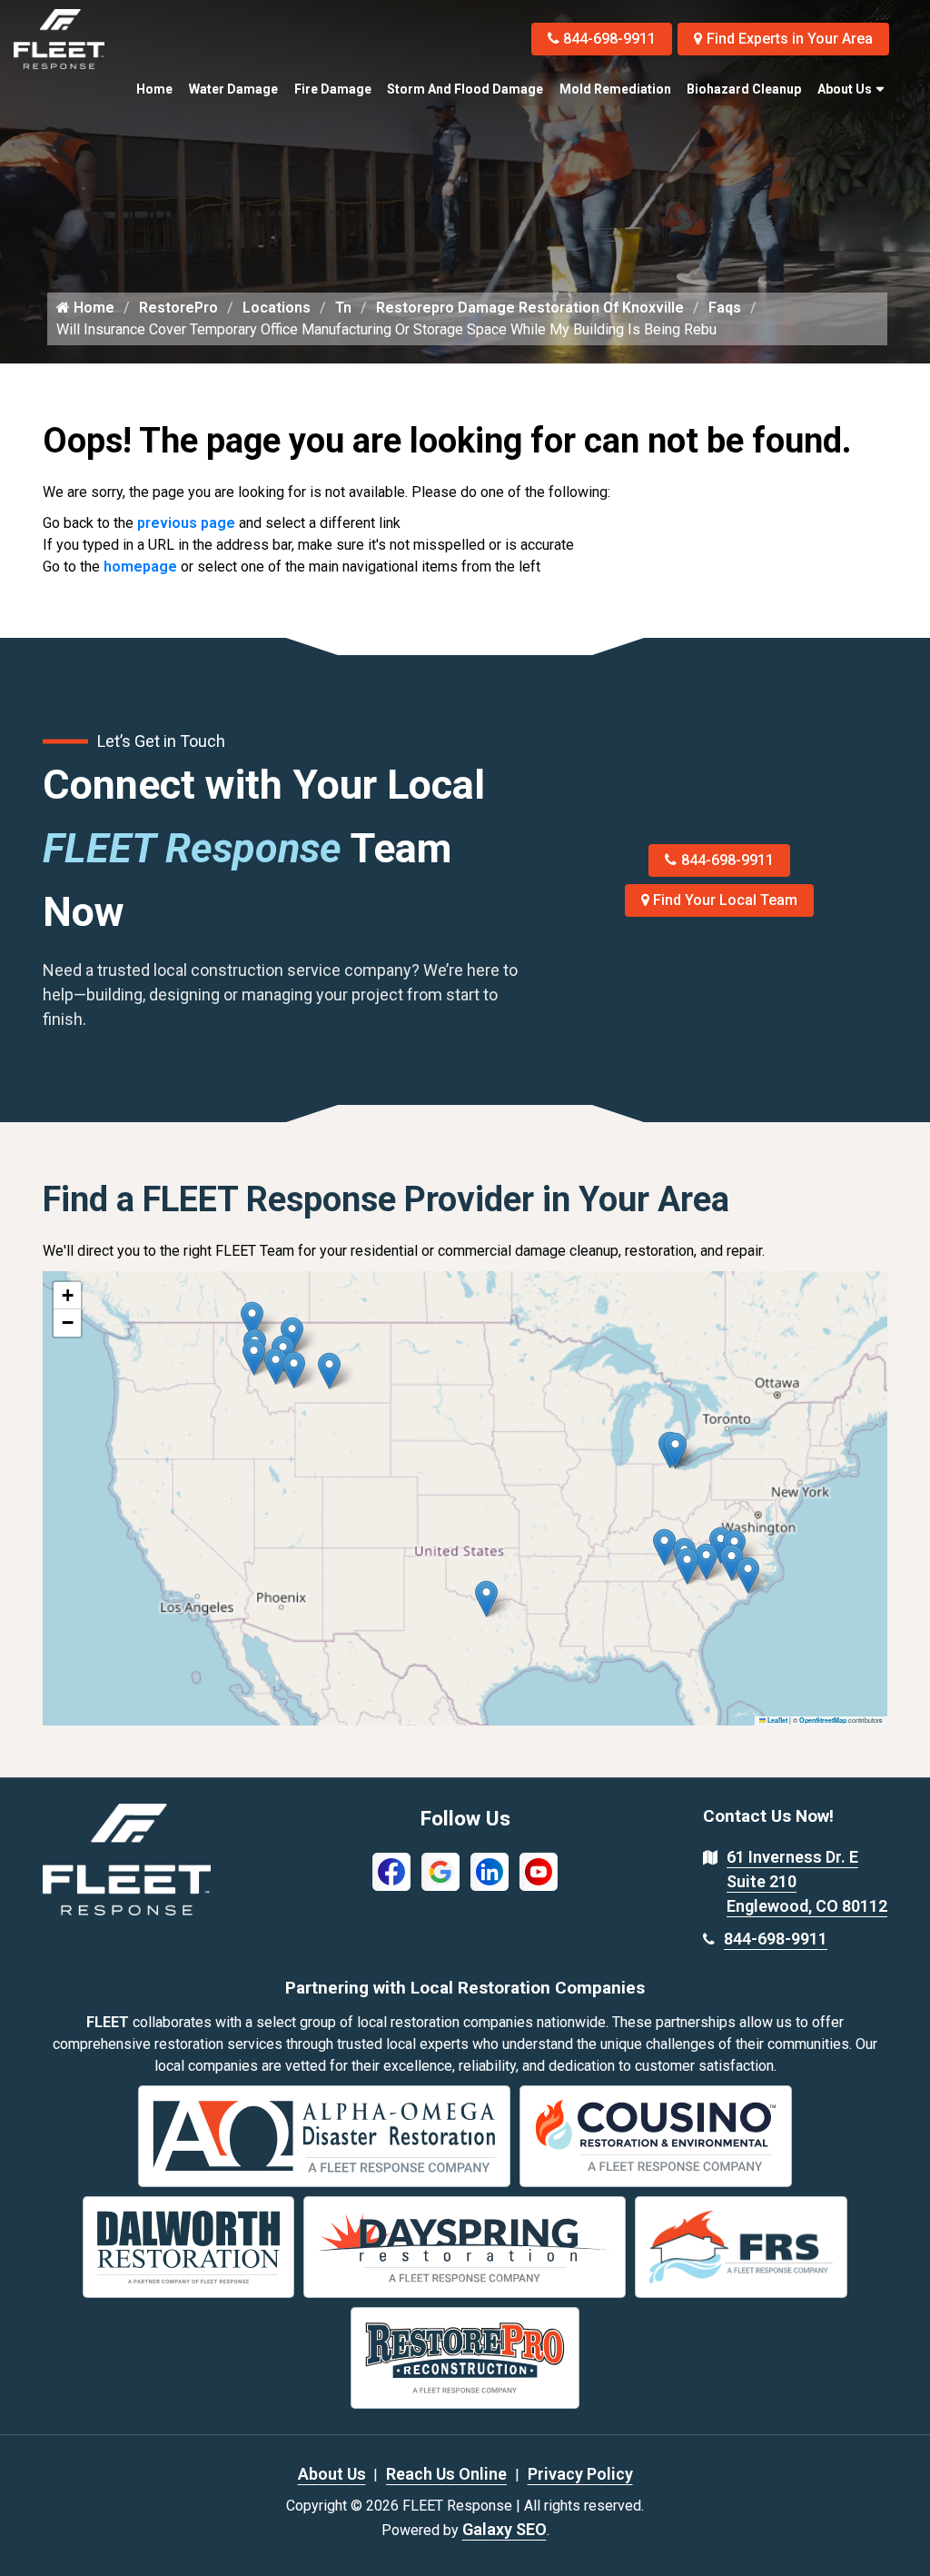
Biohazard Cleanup (744, 89)
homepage (140, 567)
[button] (329, 1371)
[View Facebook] (391, 1870)
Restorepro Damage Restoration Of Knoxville (530, 308)
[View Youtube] (539, 1870)
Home (154, 89)
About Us (845, 89)
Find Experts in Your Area (790, 39)
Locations (277, 308)
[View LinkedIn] (490, 1870)
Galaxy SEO (505, 2529)
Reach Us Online (446, 2474)
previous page (186, 523)
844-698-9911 (609, 39)
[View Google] (440, 1870)
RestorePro (178, 308)
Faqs (725, 308)
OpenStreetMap (823, 1720)
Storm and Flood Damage (465, 89)
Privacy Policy (580, 2474)
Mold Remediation (615, 89)
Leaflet (777, 1720)
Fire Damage (333, 89)
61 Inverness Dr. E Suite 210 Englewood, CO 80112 (807, 1881)
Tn (343, 308)
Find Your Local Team (725, 900)
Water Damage (233, 89)
